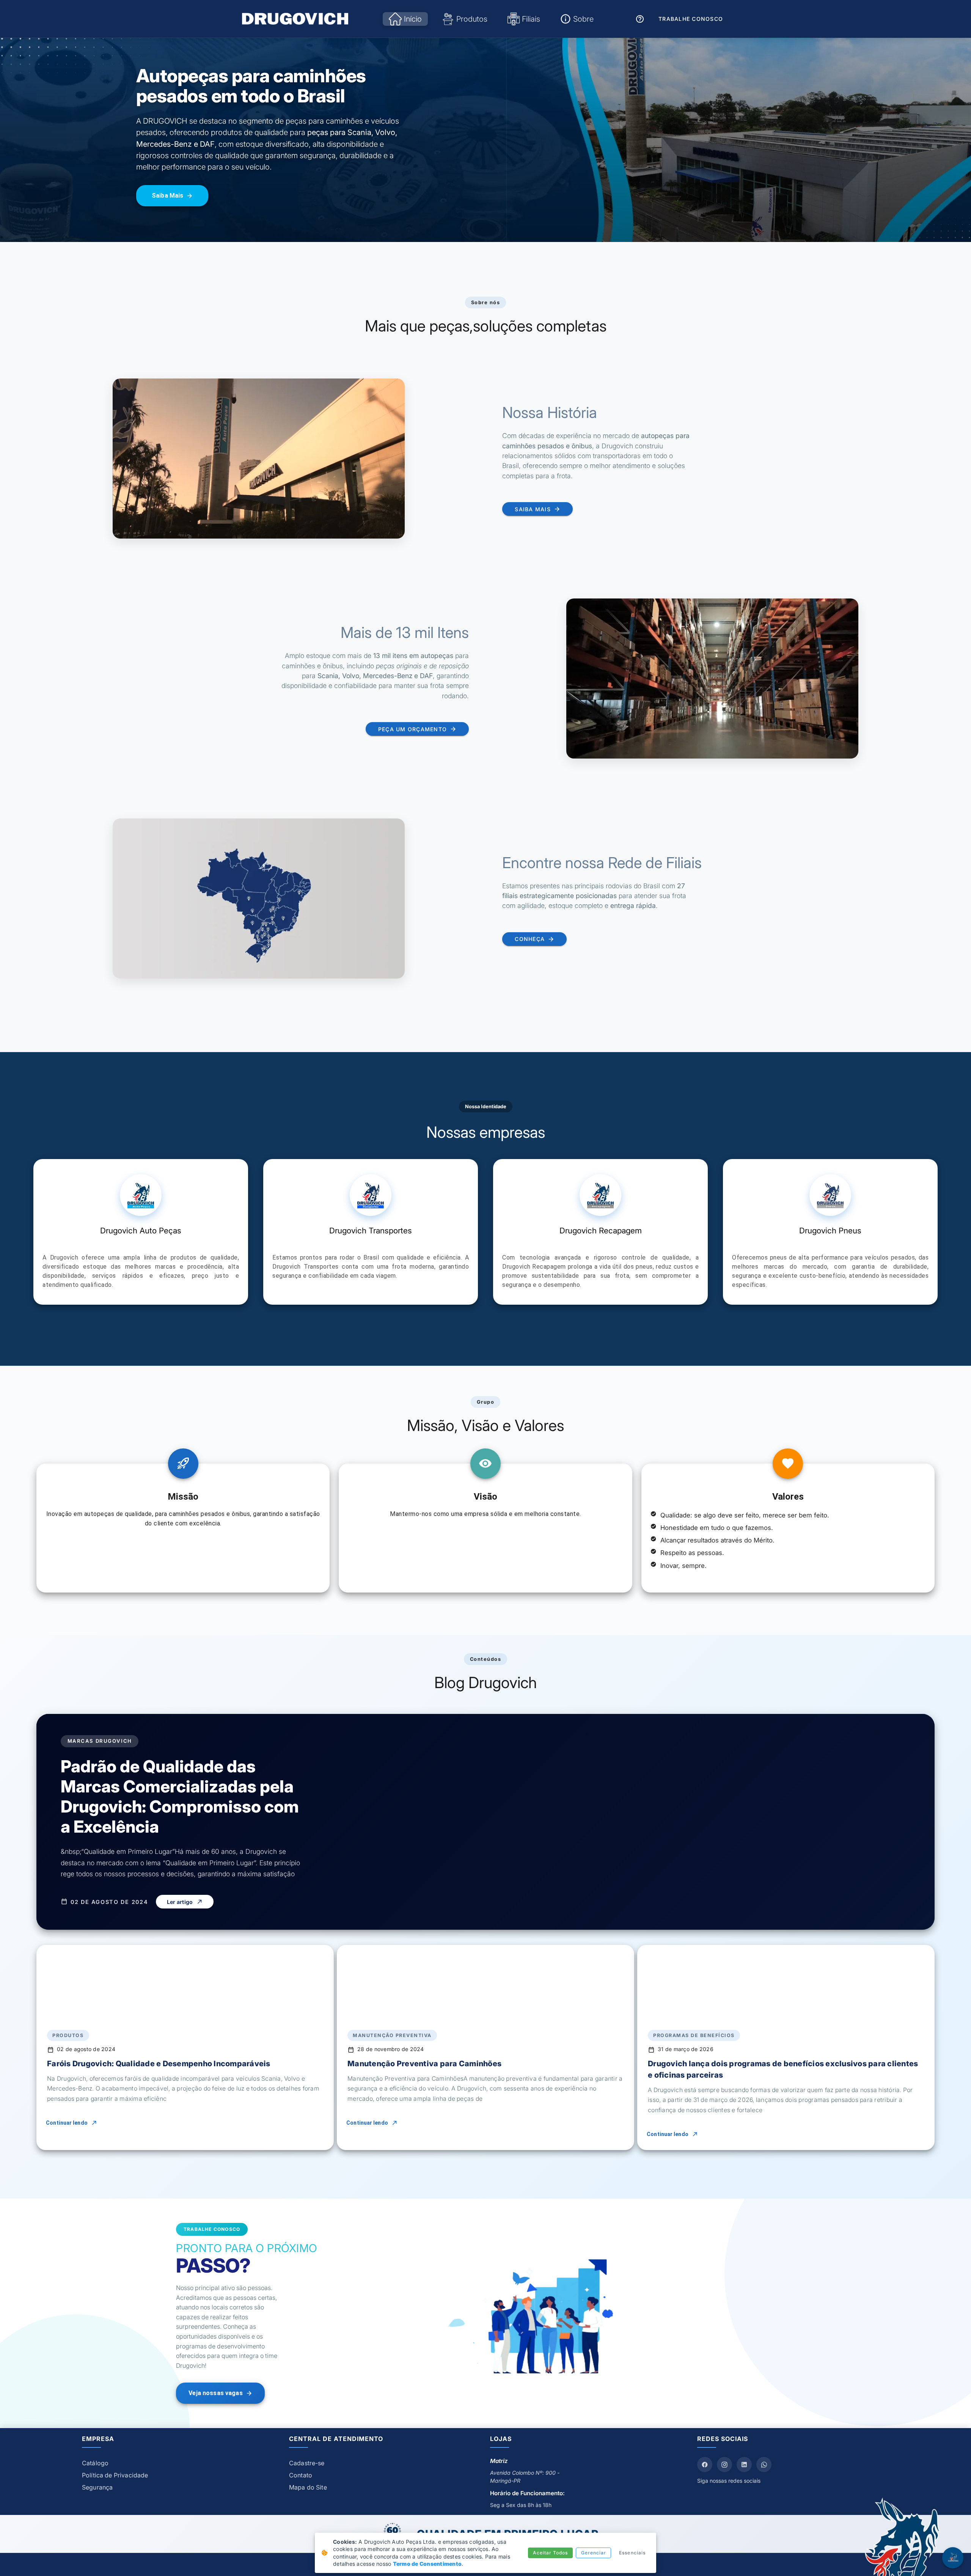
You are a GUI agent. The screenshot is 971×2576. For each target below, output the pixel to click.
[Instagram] (724, 2464)
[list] (175, 2475)
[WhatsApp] (764, 2464)
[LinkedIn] (744, 2464)
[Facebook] (705, 2464)
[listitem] (175, 2463)
